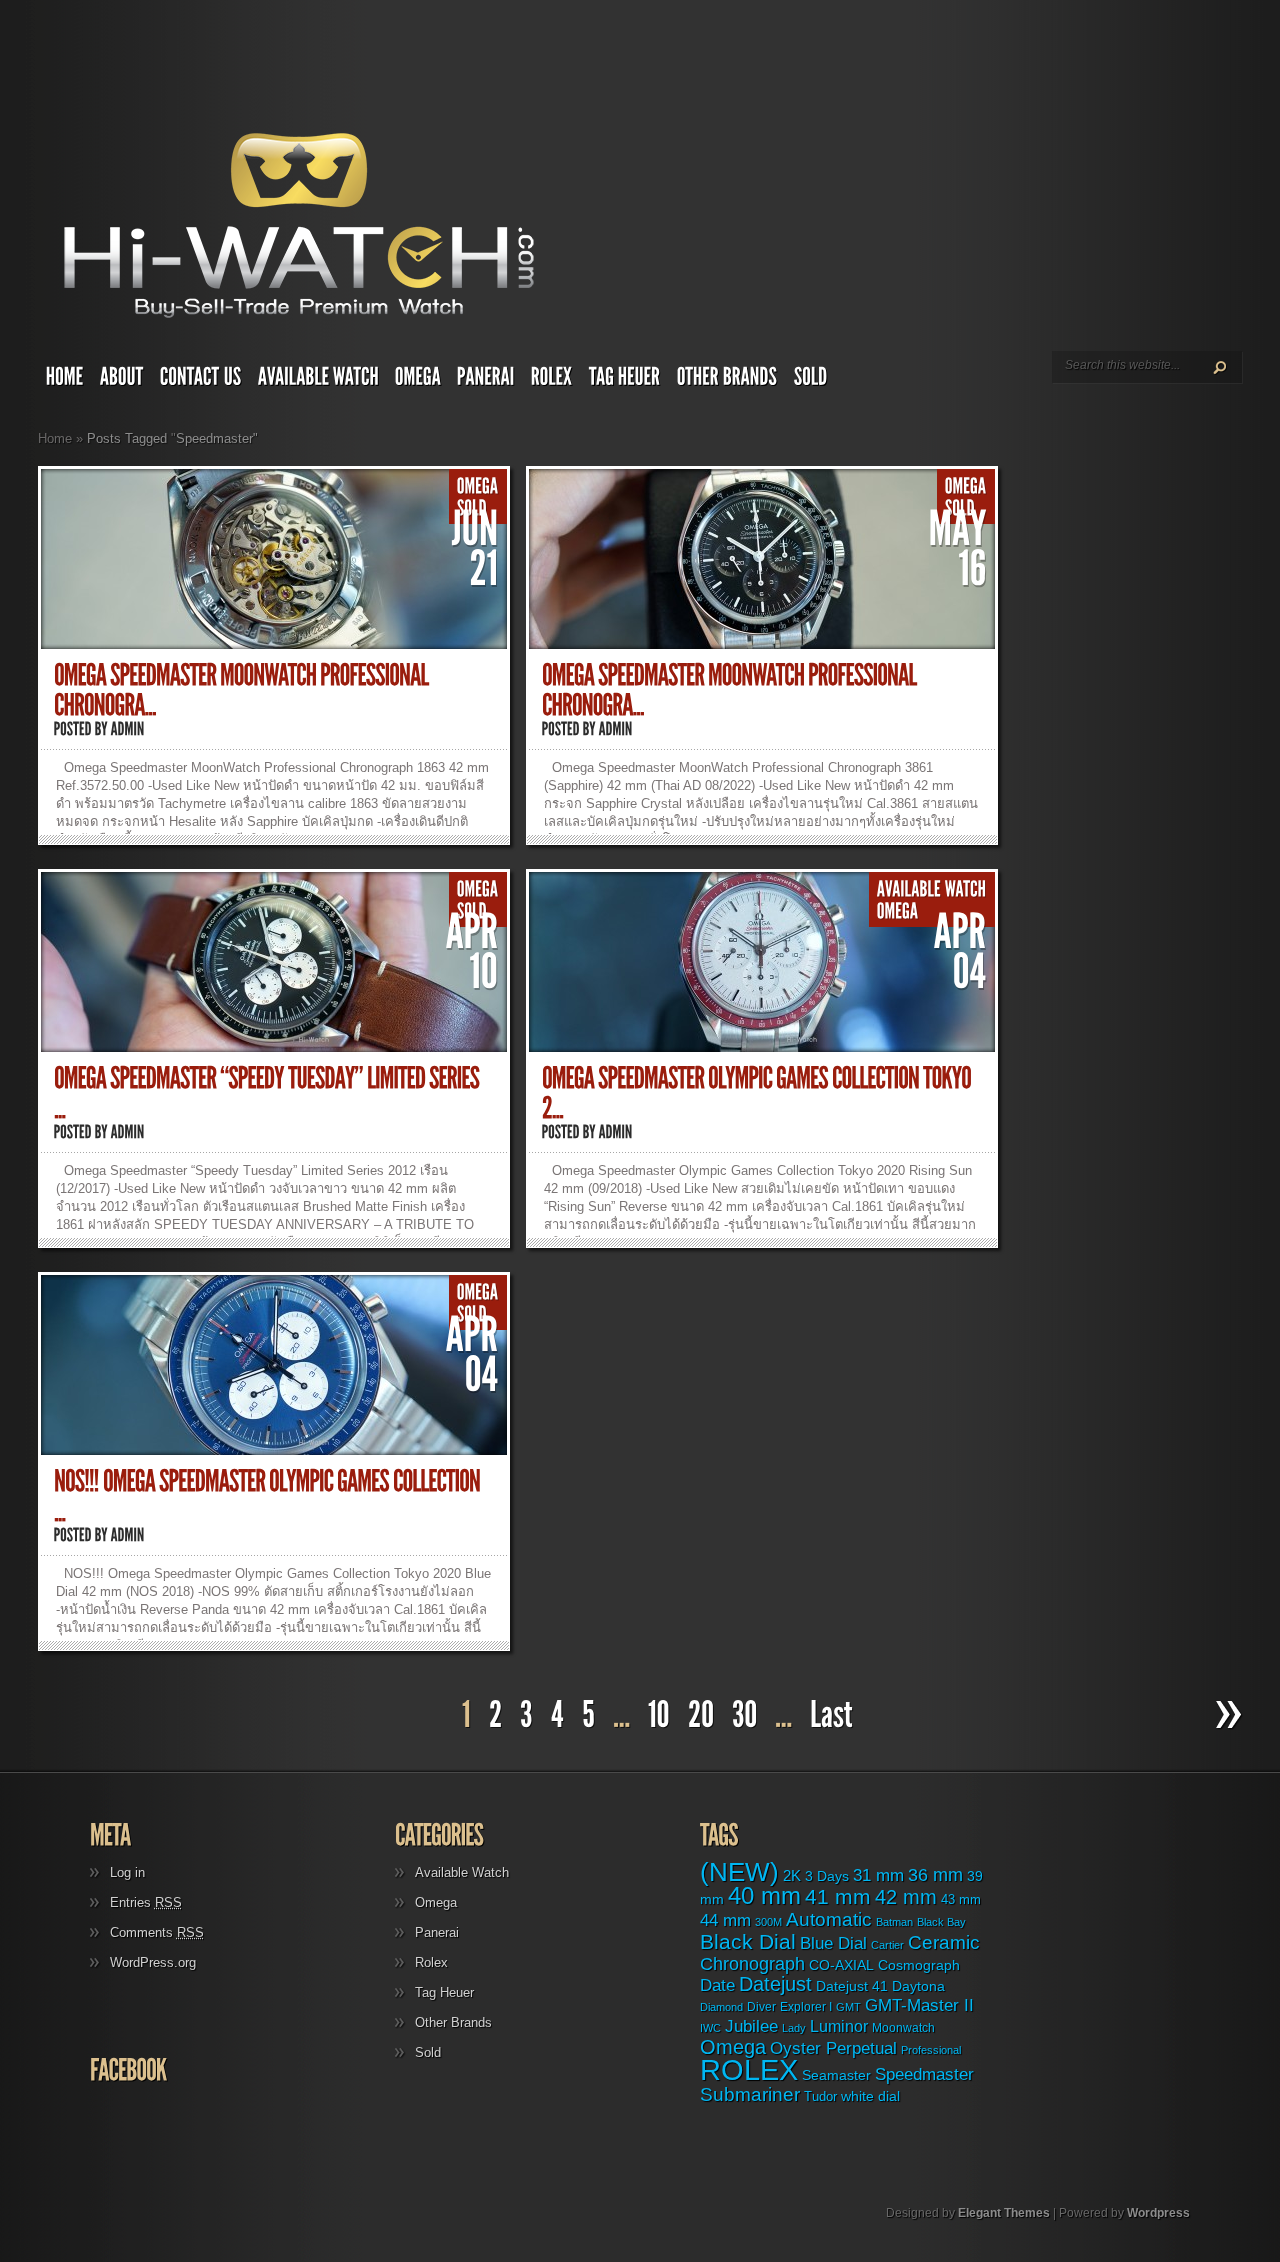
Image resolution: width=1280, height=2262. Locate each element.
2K (792, 1875)
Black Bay (941, 1922)
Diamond (721, 2007)
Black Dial (748, 1941)
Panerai (437, 1932)
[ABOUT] (122, 381)
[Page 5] (588, 1715)
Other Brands (453, 2022)
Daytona (918, 1986)
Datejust (775, 1984)
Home (55, 438)
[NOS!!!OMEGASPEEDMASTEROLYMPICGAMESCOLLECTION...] (269, 1496)
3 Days (827, 1876)
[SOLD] (811, 381)
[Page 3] (526, 1715)
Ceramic (944, 1942)
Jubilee (751, 2026)
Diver (761, 2006)
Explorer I (806, 2007)
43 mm (961, 1900)
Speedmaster (924, 2074)
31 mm (878, 1875)
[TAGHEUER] (625, 381)
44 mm (725, 1920)
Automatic (829, 1919)
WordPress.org (153, 1962)
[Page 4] (557, 1715)
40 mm (764, 1895)
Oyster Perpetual (833, 2048)
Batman (894, 1922)
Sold (428, 2052)
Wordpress (1158, 2213)
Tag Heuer (444, 1992)
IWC (710, 2028)
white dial (870, 2096)
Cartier (887, 1945)
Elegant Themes (1004, 2213)
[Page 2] (495, 1715)
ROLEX (749, 2069)
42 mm (906, 1896)
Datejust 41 (852, 1986)
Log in (127, 1872)
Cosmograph (919, 1965)
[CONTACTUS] (201, 381)
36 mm (935, 1875)
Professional (931, 2050)
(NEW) (739, 1872)
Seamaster (836, 2075)
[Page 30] (744, 1715)
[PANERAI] (486, 381)
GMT (848, 2007)
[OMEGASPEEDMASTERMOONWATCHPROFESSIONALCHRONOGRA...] (243, 690)
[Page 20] (701, 1715)
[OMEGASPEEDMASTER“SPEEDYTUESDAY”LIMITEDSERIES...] (268, 1093)
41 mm (838, 1897)
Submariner (750, 2094)
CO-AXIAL (841, 1965)
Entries (146, 1902)
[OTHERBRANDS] (727, 381)
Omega (436, 1902)
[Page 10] (659, 1715)
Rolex (431, 1962)
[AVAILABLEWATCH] (318, 381)
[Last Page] (834, 1715)
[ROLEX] (552, 381)
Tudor (820, 2096)
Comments (157, 1932)
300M (768, 1922)
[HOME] (65, 381)
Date (717, 1985)
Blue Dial (833, 1943)
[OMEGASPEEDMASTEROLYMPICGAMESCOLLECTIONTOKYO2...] (758, 1093)
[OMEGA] (418, 381)
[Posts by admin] (128, 729)
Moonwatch (903, 2028)
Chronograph (752, 1964)
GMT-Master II (919, 2005)
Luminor (839, 2026)
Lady (794, 2028)
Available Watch (462, 1872)
